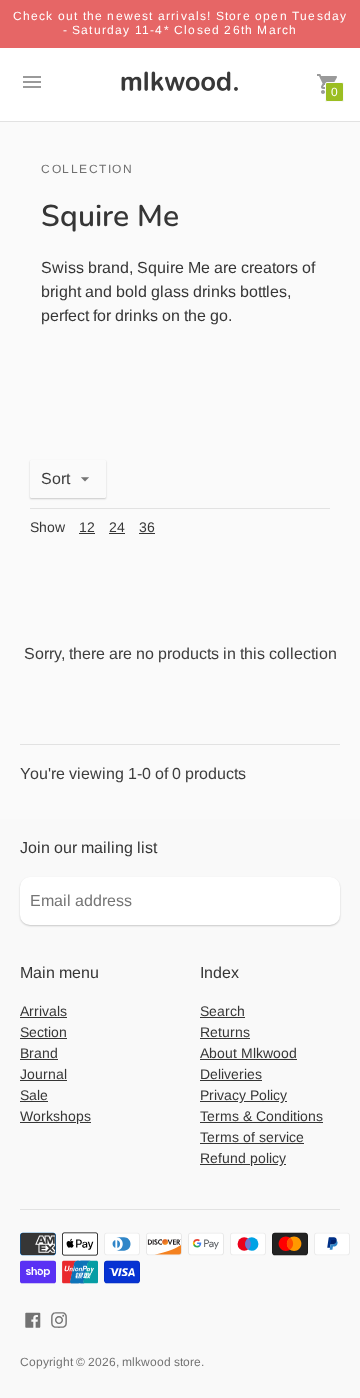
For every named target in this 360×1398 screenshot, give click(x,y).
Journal (43, 1074)
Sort (55, 478)
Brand (39, 1053)
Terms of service (252, 1137)
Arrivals (43, 1011)
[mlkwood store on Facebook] (33, 1318)
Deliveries (231, 1074)
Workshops (55, 1116)
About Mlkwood (248, 1053)
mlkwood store (161, 1362)
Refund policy (243, 1158)
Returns (225, 1032)
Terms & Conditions (261, 1116)
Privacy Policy (243, 1095)
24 (117, 527)
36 (147, 527)
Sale (34, 1095)
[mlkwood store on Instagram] (59, 1318)
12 (87, 527)
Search (222, 1011)
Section (43, 1032)
